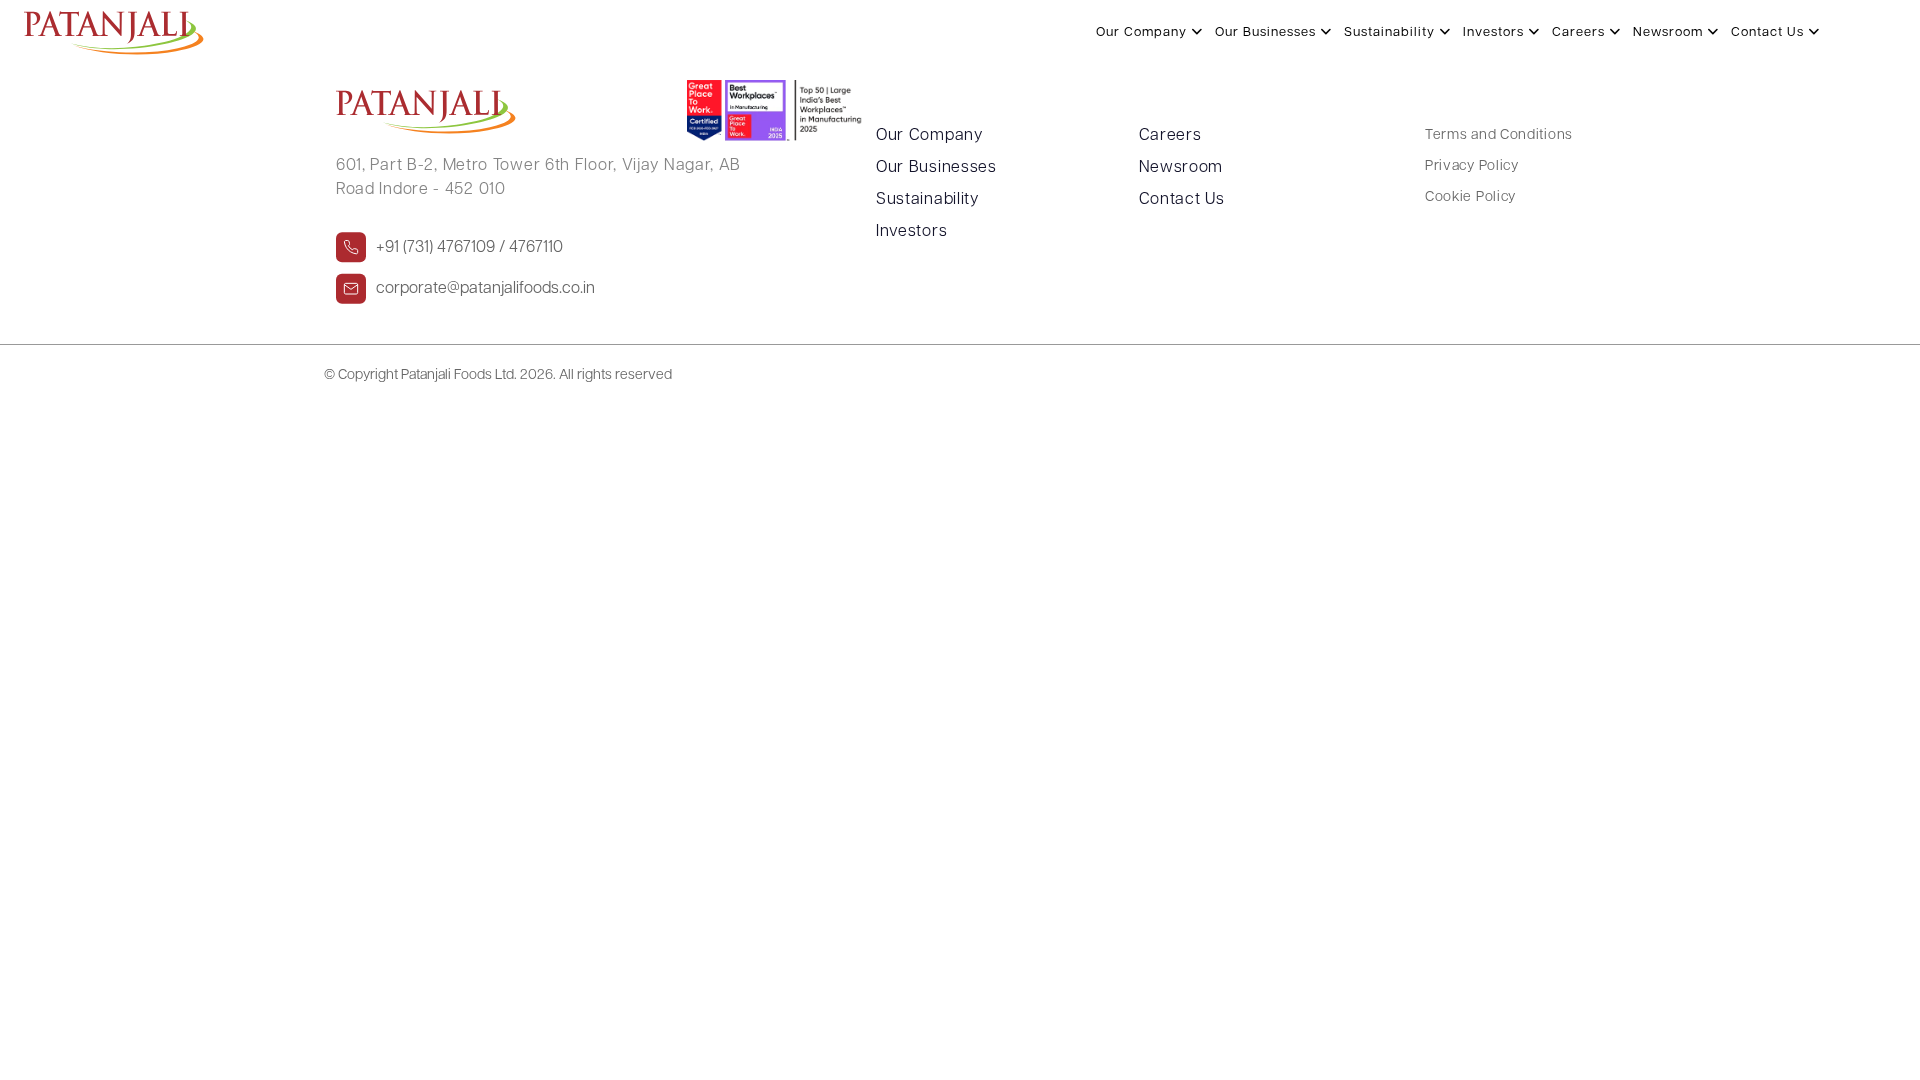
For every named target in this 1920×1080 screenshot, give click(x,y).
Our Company (1143, 32)
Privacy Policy (1472, 166)
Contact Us (1769, 32)
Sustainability (1391, 32)
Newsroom (1670, 32)
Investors (1495, 32)
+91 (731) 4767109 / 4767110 (469, 248)
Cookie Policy (1470, 197)
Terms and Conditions (1499, 135)
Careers (1580, 32)
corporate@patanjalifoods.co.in (485, 289)
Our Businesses (1267, 32)
